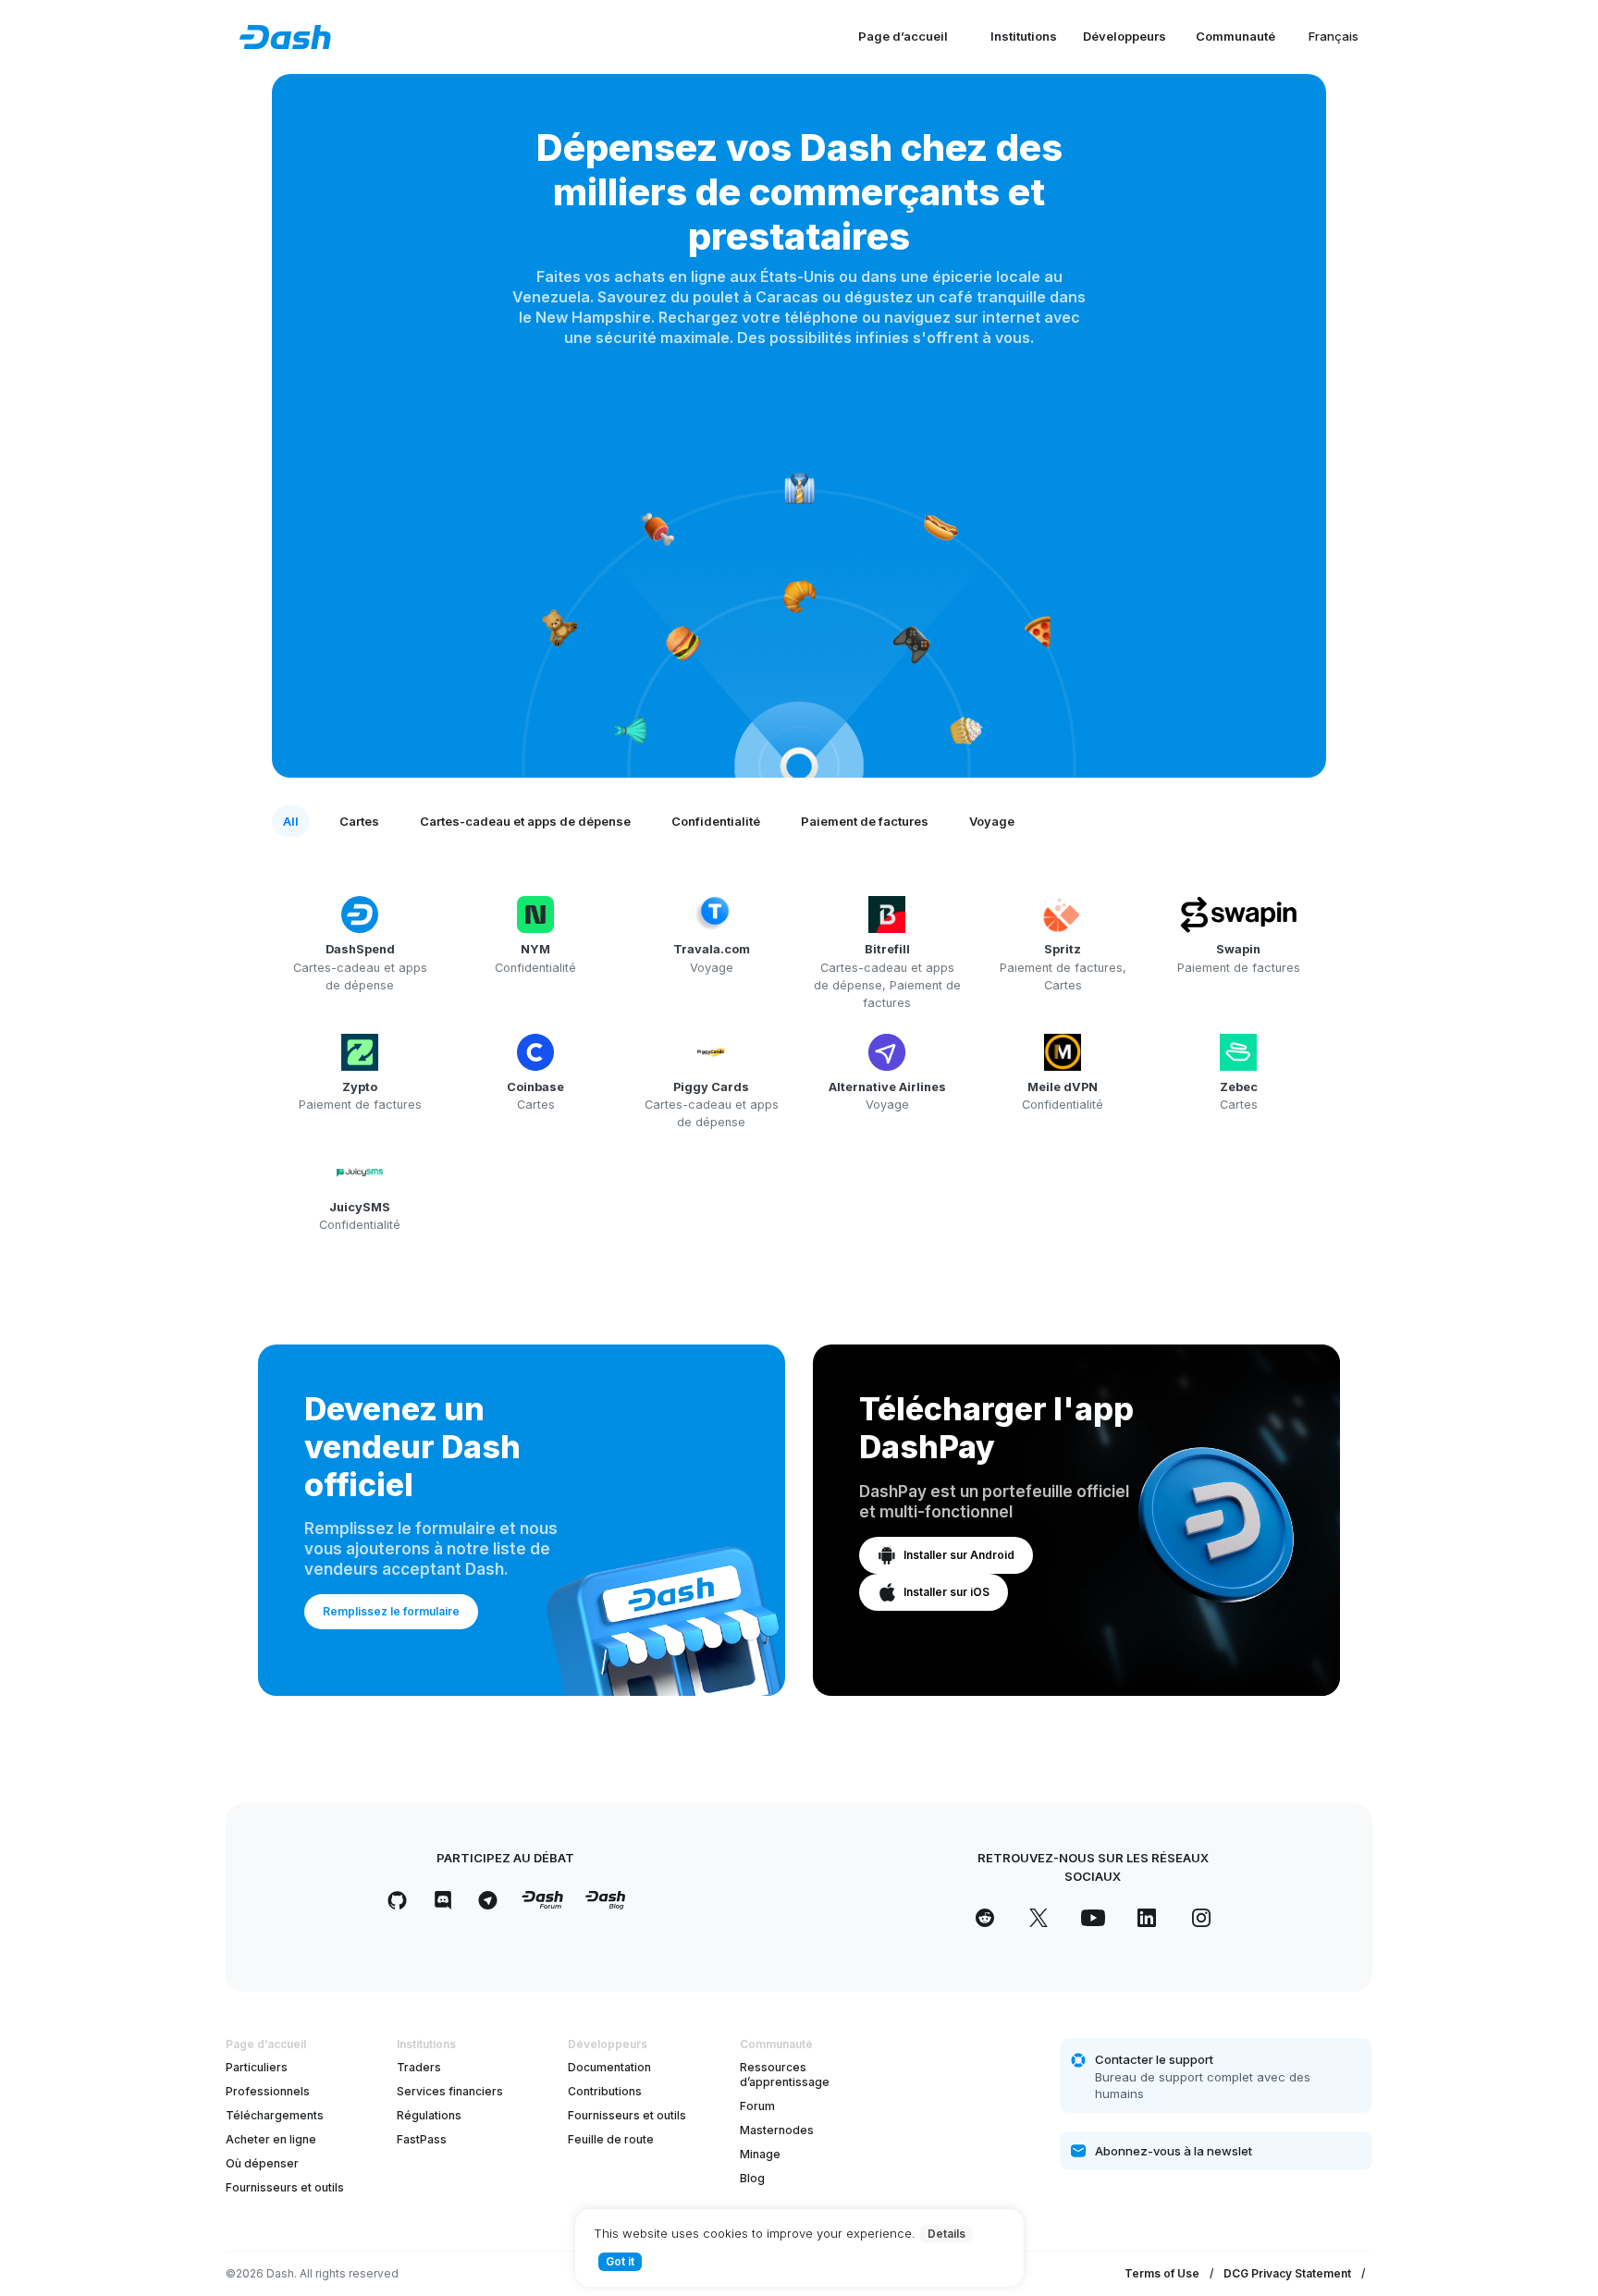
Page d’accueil (903, 36)
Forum (757, 2106)
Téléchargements (275, 2115)
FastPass (422, 2139)
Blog (752, 2178)
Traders (419, 2067)
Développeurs (1125, 36)
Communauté (1235, 36)
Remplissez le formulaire (391, 1611)
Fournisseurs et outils (285, 2187)
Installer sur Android (959, 1555)
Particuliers (257, 2067)
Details (947, 2234)
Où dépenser (262, 2163)
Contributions (605, 2091)
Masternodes (777, 2130)
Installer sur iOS (947, 1592)
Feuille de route (611, 2139)
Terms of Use (1162, 2273)
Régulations (429, 2115)
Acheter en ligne (271, 2139)
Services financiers (450, 2091)
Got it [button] (620, 2261)
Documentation (609, 2067)
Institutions (1024, 36)
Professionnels (268, 2091)
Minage (760, 2154)
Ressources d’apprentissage (785, 2075)
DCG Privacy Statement (1287, 2273)
